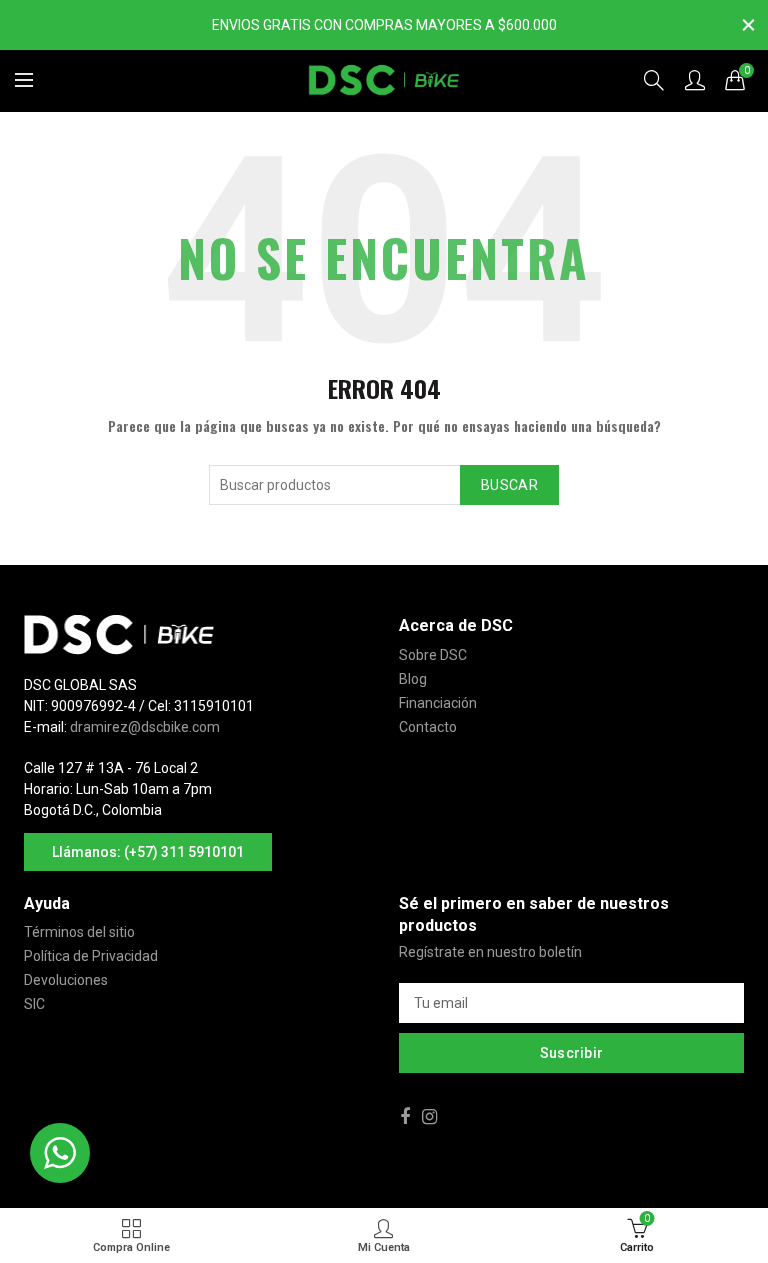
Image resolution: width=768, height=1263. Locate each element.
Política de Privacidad (91, 956)
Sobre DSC (433, 655)
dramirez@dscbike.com (145, 727)
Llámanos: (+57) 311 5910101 (148, 852)
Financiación (438, 703)
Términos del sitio (79, 932)
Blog (413, 679)
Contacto (428, 727)
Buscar (509, 485)
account (695, 80)
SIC (34, 1004)
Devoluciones (66, 980)
